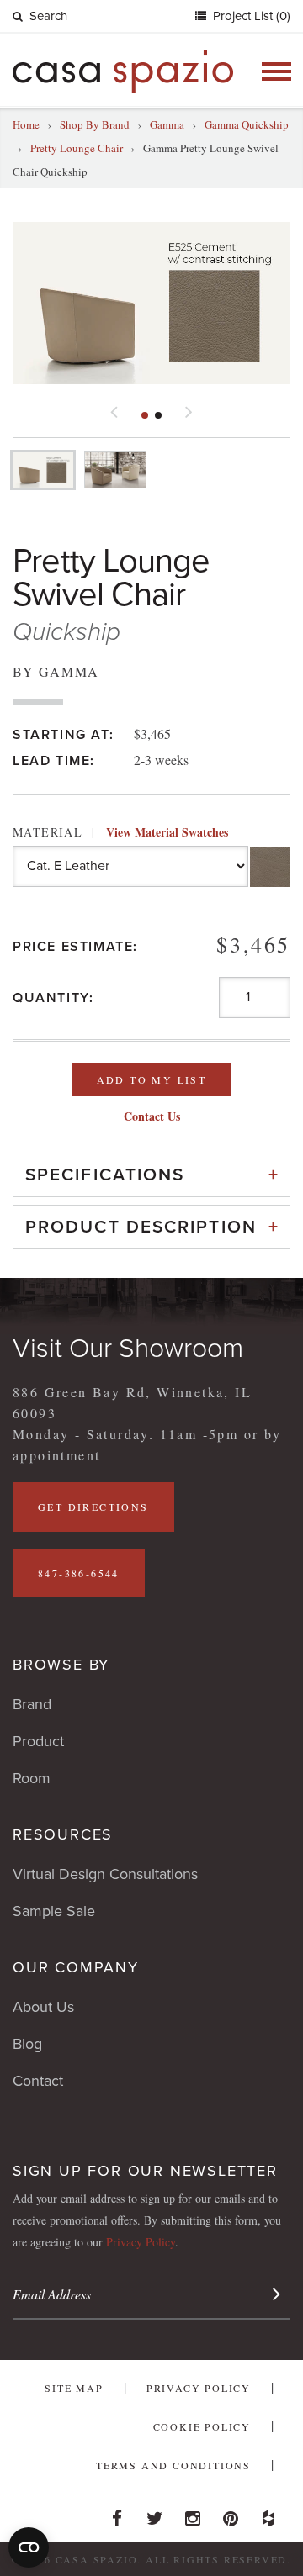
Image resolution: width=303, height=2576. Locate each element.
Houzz (268, 2514)
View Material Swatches (167, 832)
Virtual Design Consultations (105, 1874)
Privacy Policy (141, 2242)
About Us (43, 2007)
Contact (38, 2081)
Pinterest (231, 2514)
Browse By (61, 1665)
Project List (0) (250, 16)
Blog (27, 2044)
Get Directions (93, 1507)
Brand (32, 1704)
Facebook (117, 2514)
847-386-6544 (79, 1573)
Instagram (193, 2514)
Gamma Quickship (247, 124)
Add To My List (152, 1079)
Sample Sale (54, 1911)
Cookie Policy (202, 2426)
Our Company (76, 1967)
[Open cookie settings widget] (29, 2547)
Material (120, 832)
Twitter (155, 2514)
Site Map (74, 2388)
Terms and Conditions (173, 2465)
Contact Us (152, 1116)
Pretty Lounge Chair (77, 148)
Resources (63, 1834)
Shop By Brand (95, 124)
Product (38, 1741)
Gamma (167, 124)
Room (32, 1778)
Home (26, 124)
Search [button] (48, 16)
